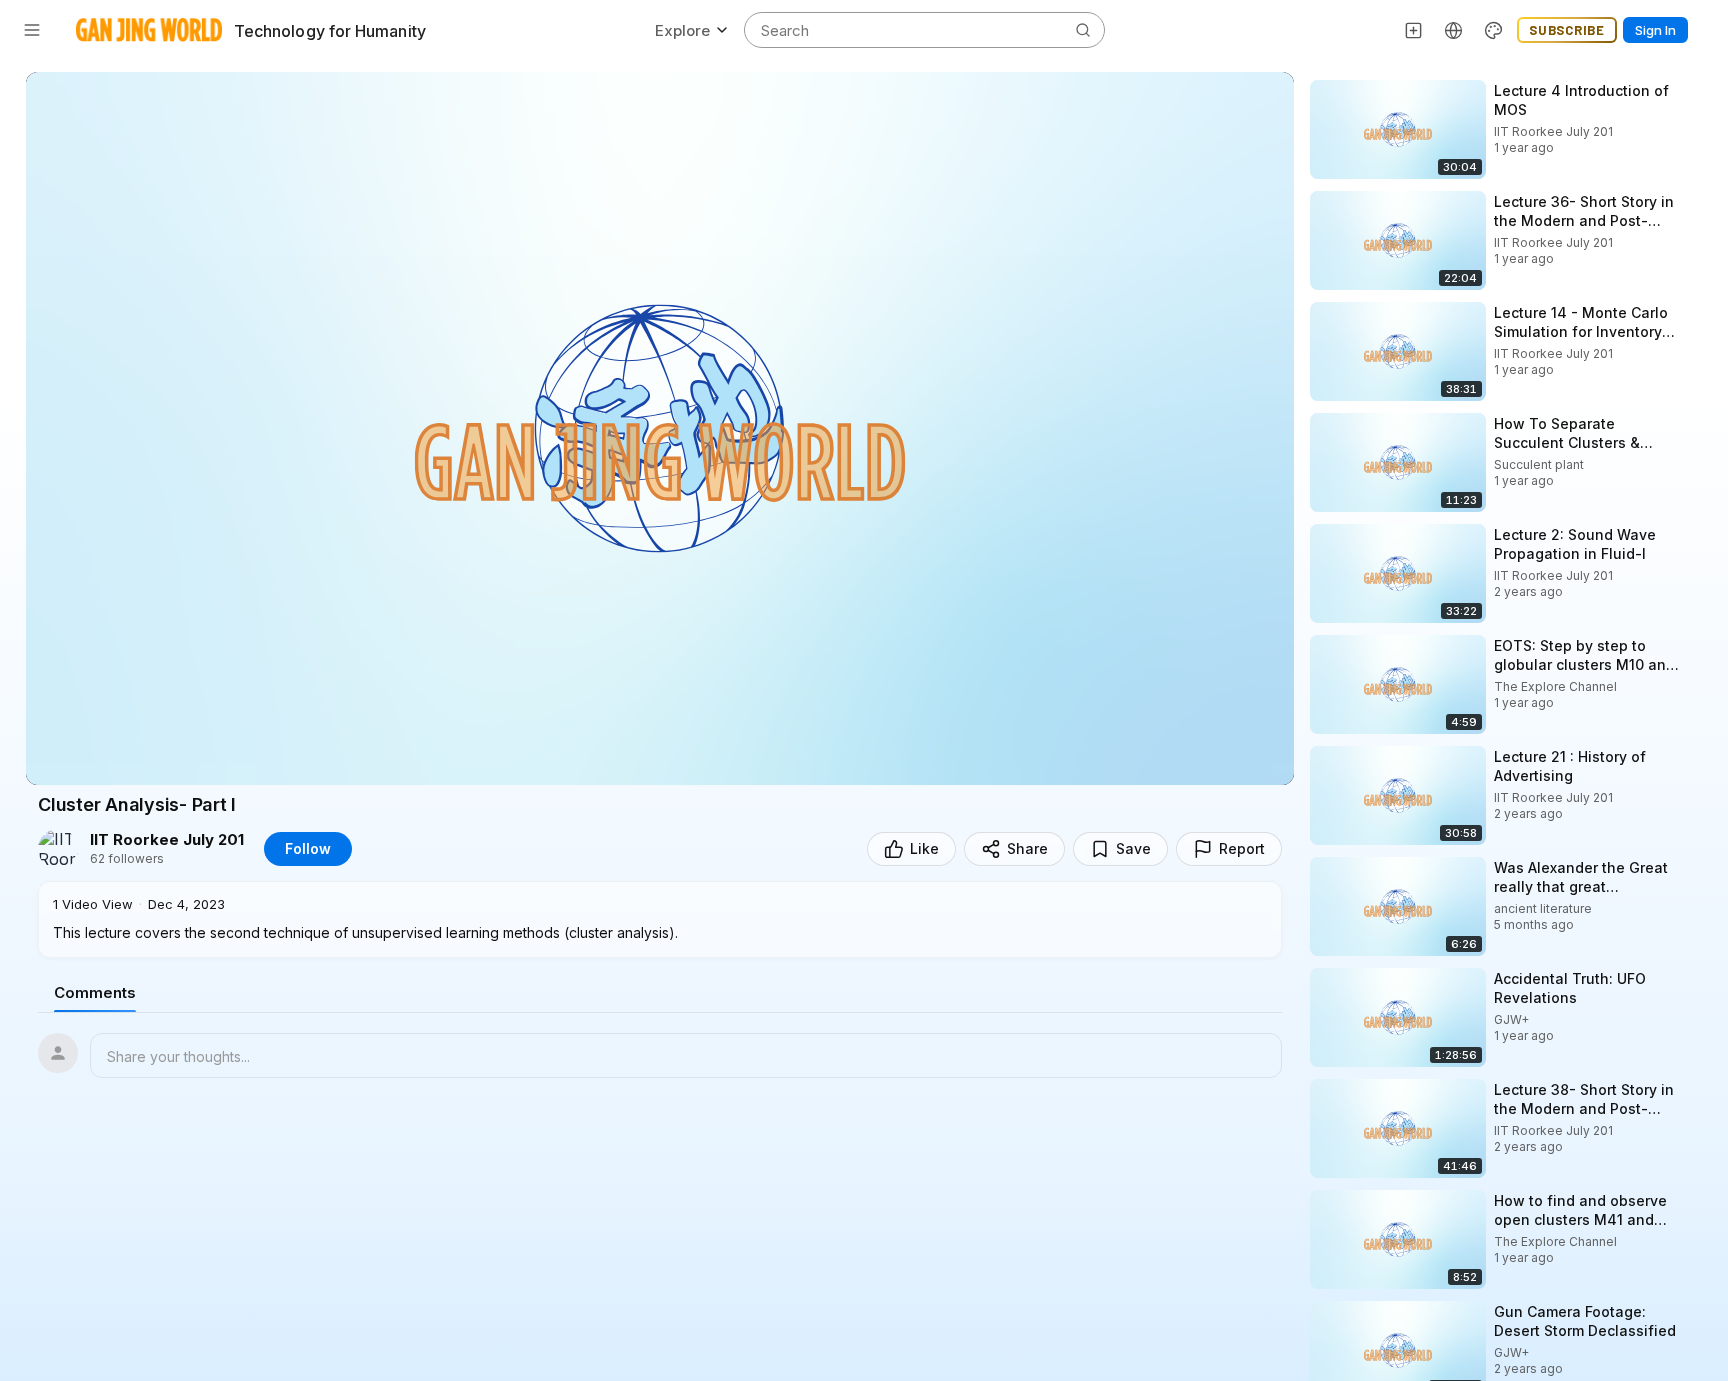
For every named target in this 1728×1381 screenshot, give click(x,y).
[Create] (1414, 30)
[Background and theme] (1494, 30)
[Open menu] (32, 30)
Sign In (1655, 30)
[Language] (1454, 30)
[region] (660, 428)
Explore (682, 30)
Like (924, 848)
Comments (95, 992)
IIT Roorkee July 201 (167, 840)
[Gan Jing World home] (149, 30)
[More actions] (1698, 90)
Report (1242, 848)
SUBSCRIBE (1567, 30)
